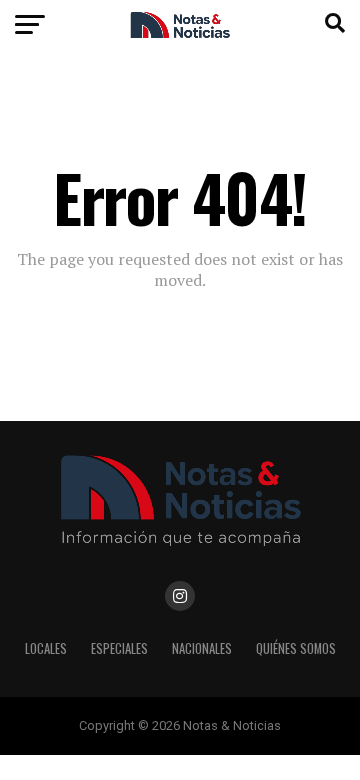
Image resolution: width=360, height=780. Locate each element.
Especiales (119, 648)
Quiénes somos (296, 648)
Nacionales (202, 648)
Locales (46, 648)
